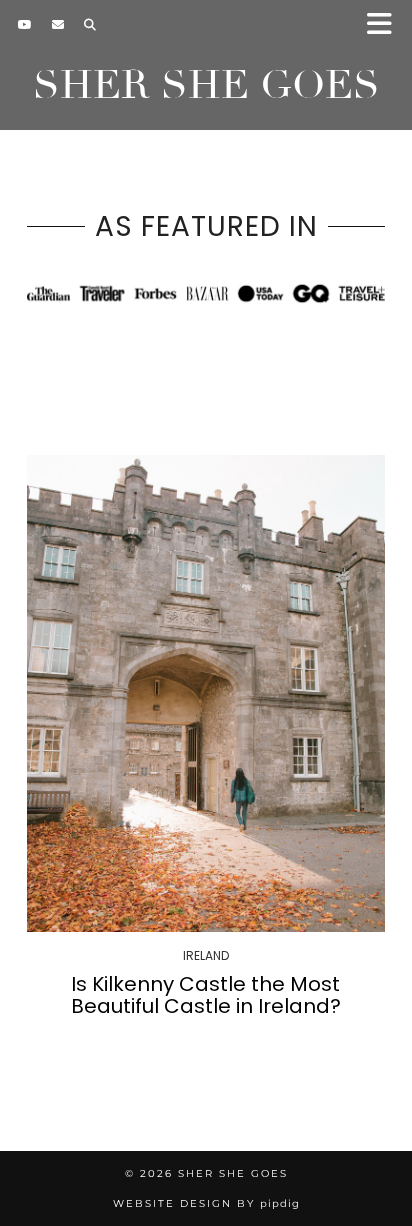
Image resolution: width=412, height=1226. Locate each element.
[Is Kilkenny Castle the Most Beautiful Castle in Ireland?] (206, 693)
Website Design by (206, 1203)
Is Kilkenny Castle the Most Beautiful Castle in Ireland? (206, 995)
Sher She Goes (206, 85)
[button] (385, 25)
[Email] (58, 25)
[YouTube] (25, 25)
